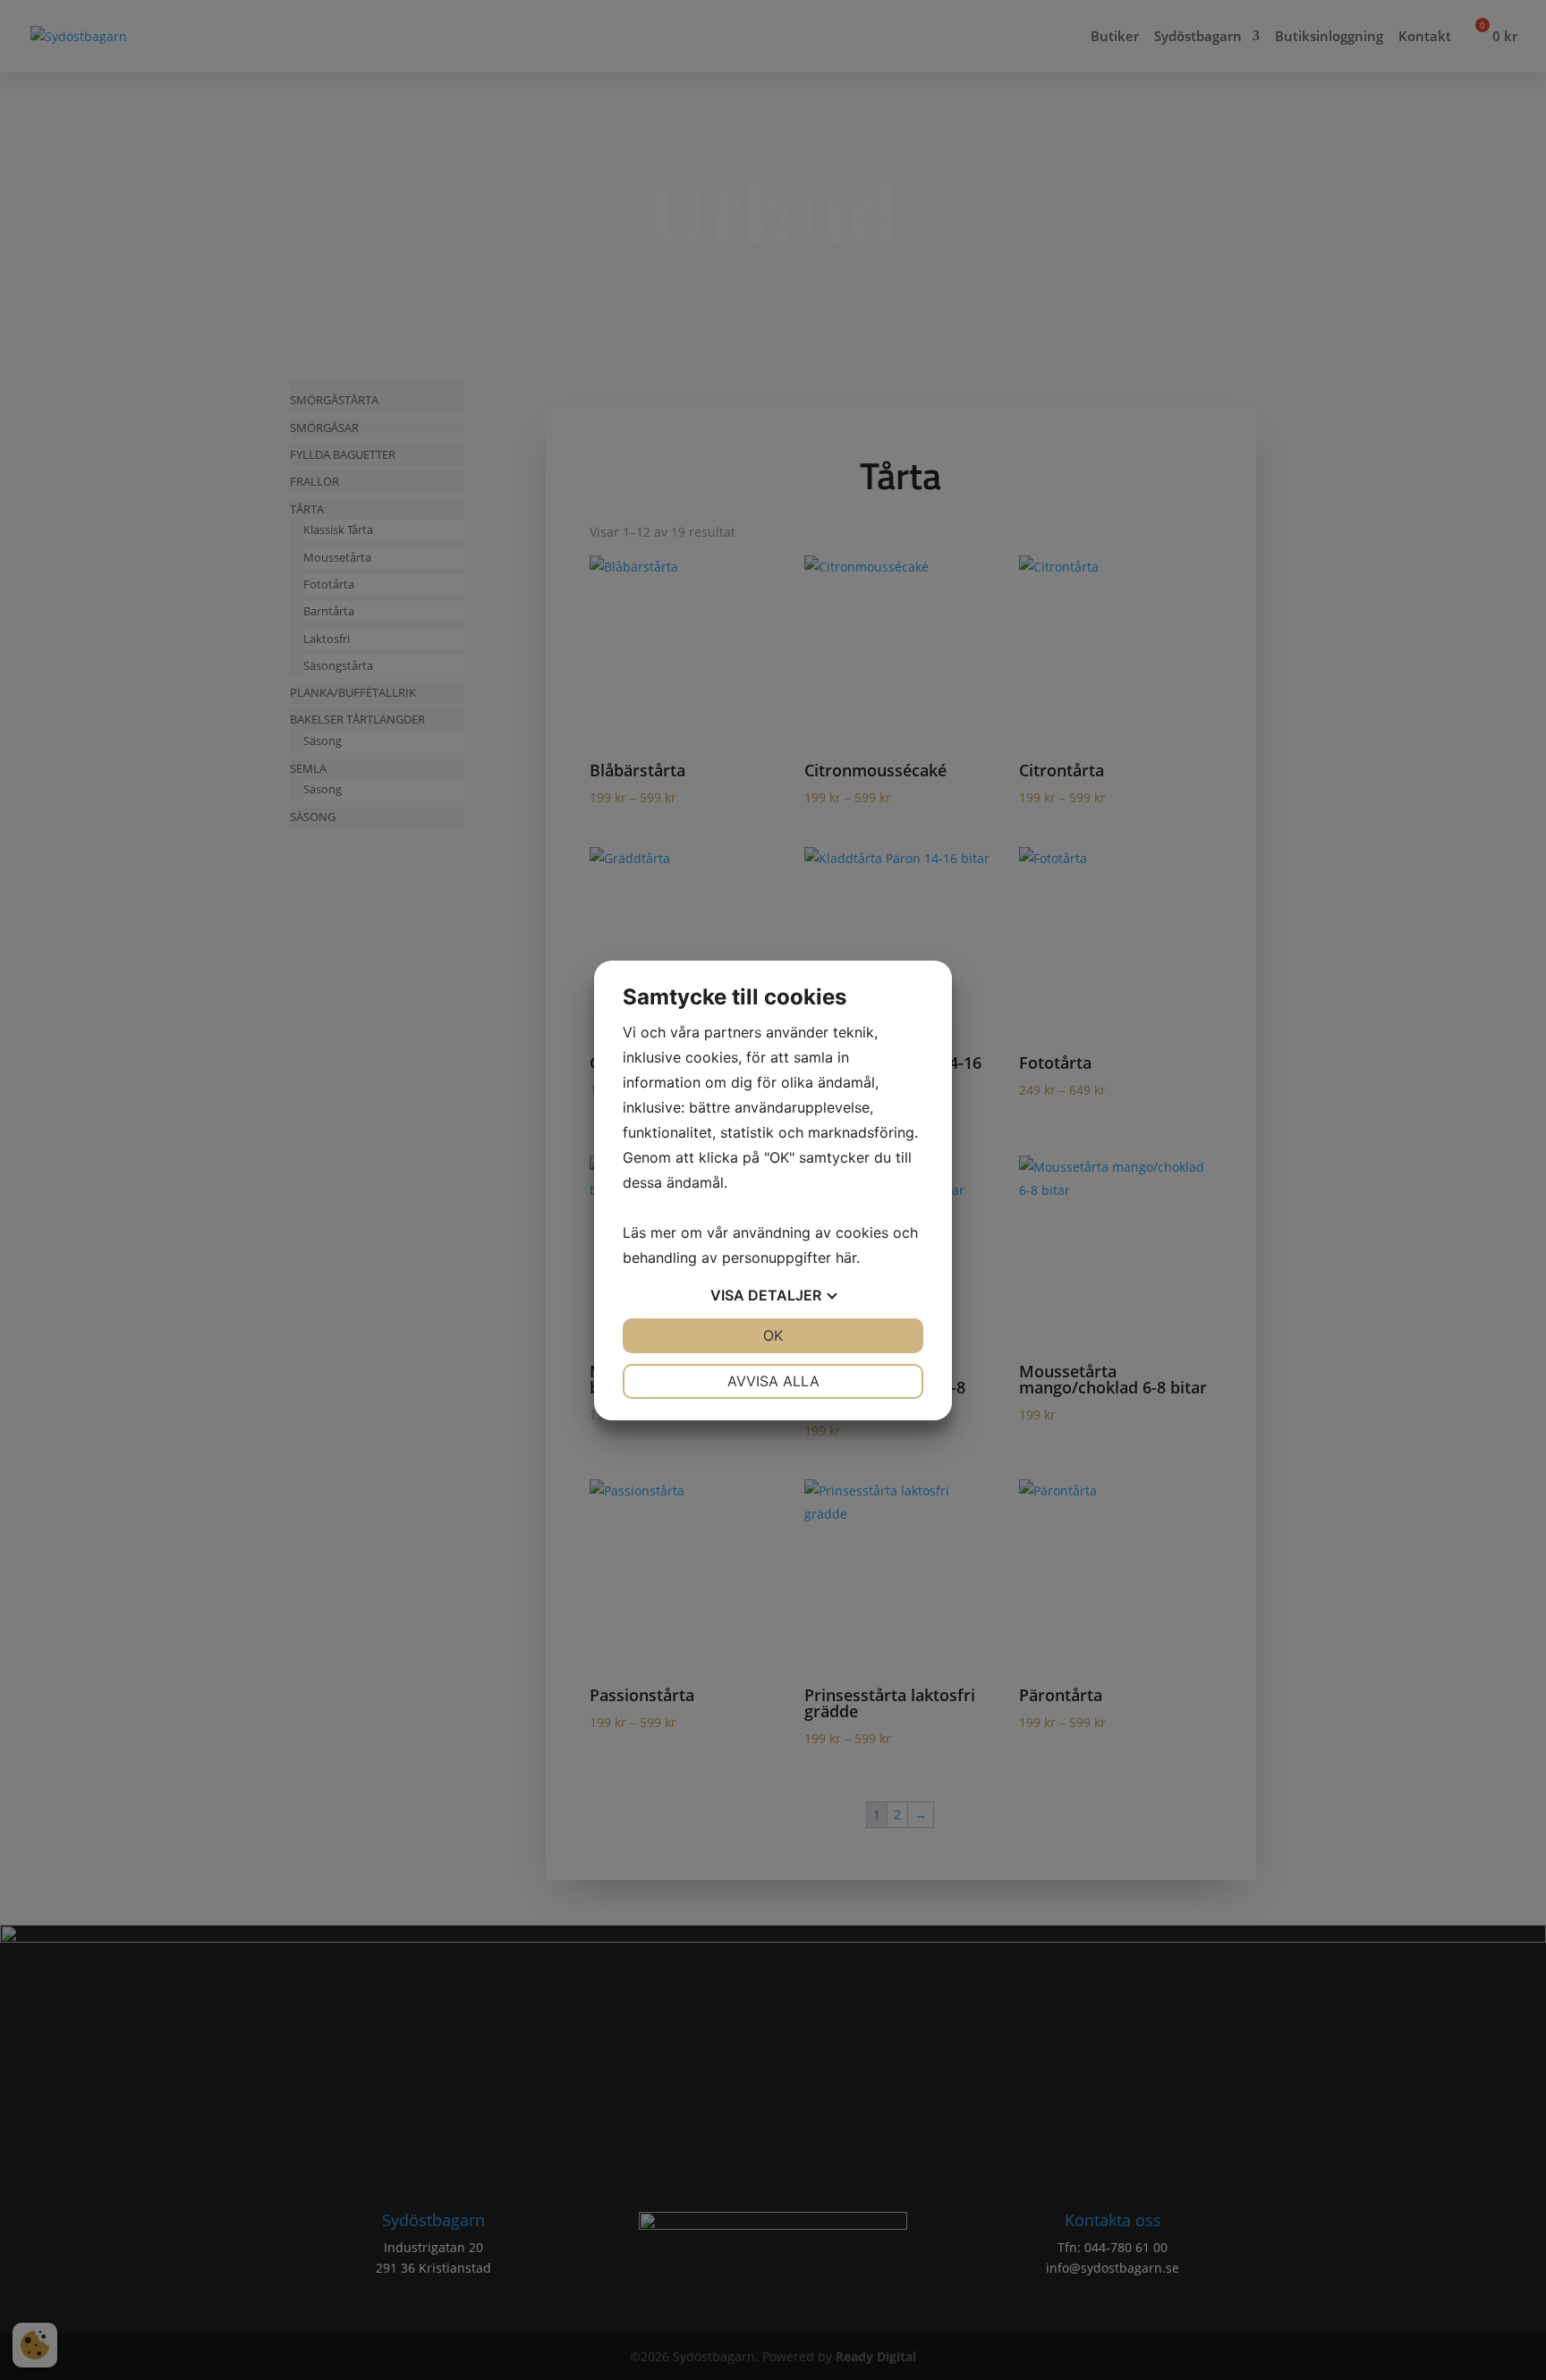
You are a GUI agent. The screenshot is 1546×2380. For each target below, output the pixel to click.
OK (773, 1335)
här (846, 1258)
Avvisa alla (773, 1381)
